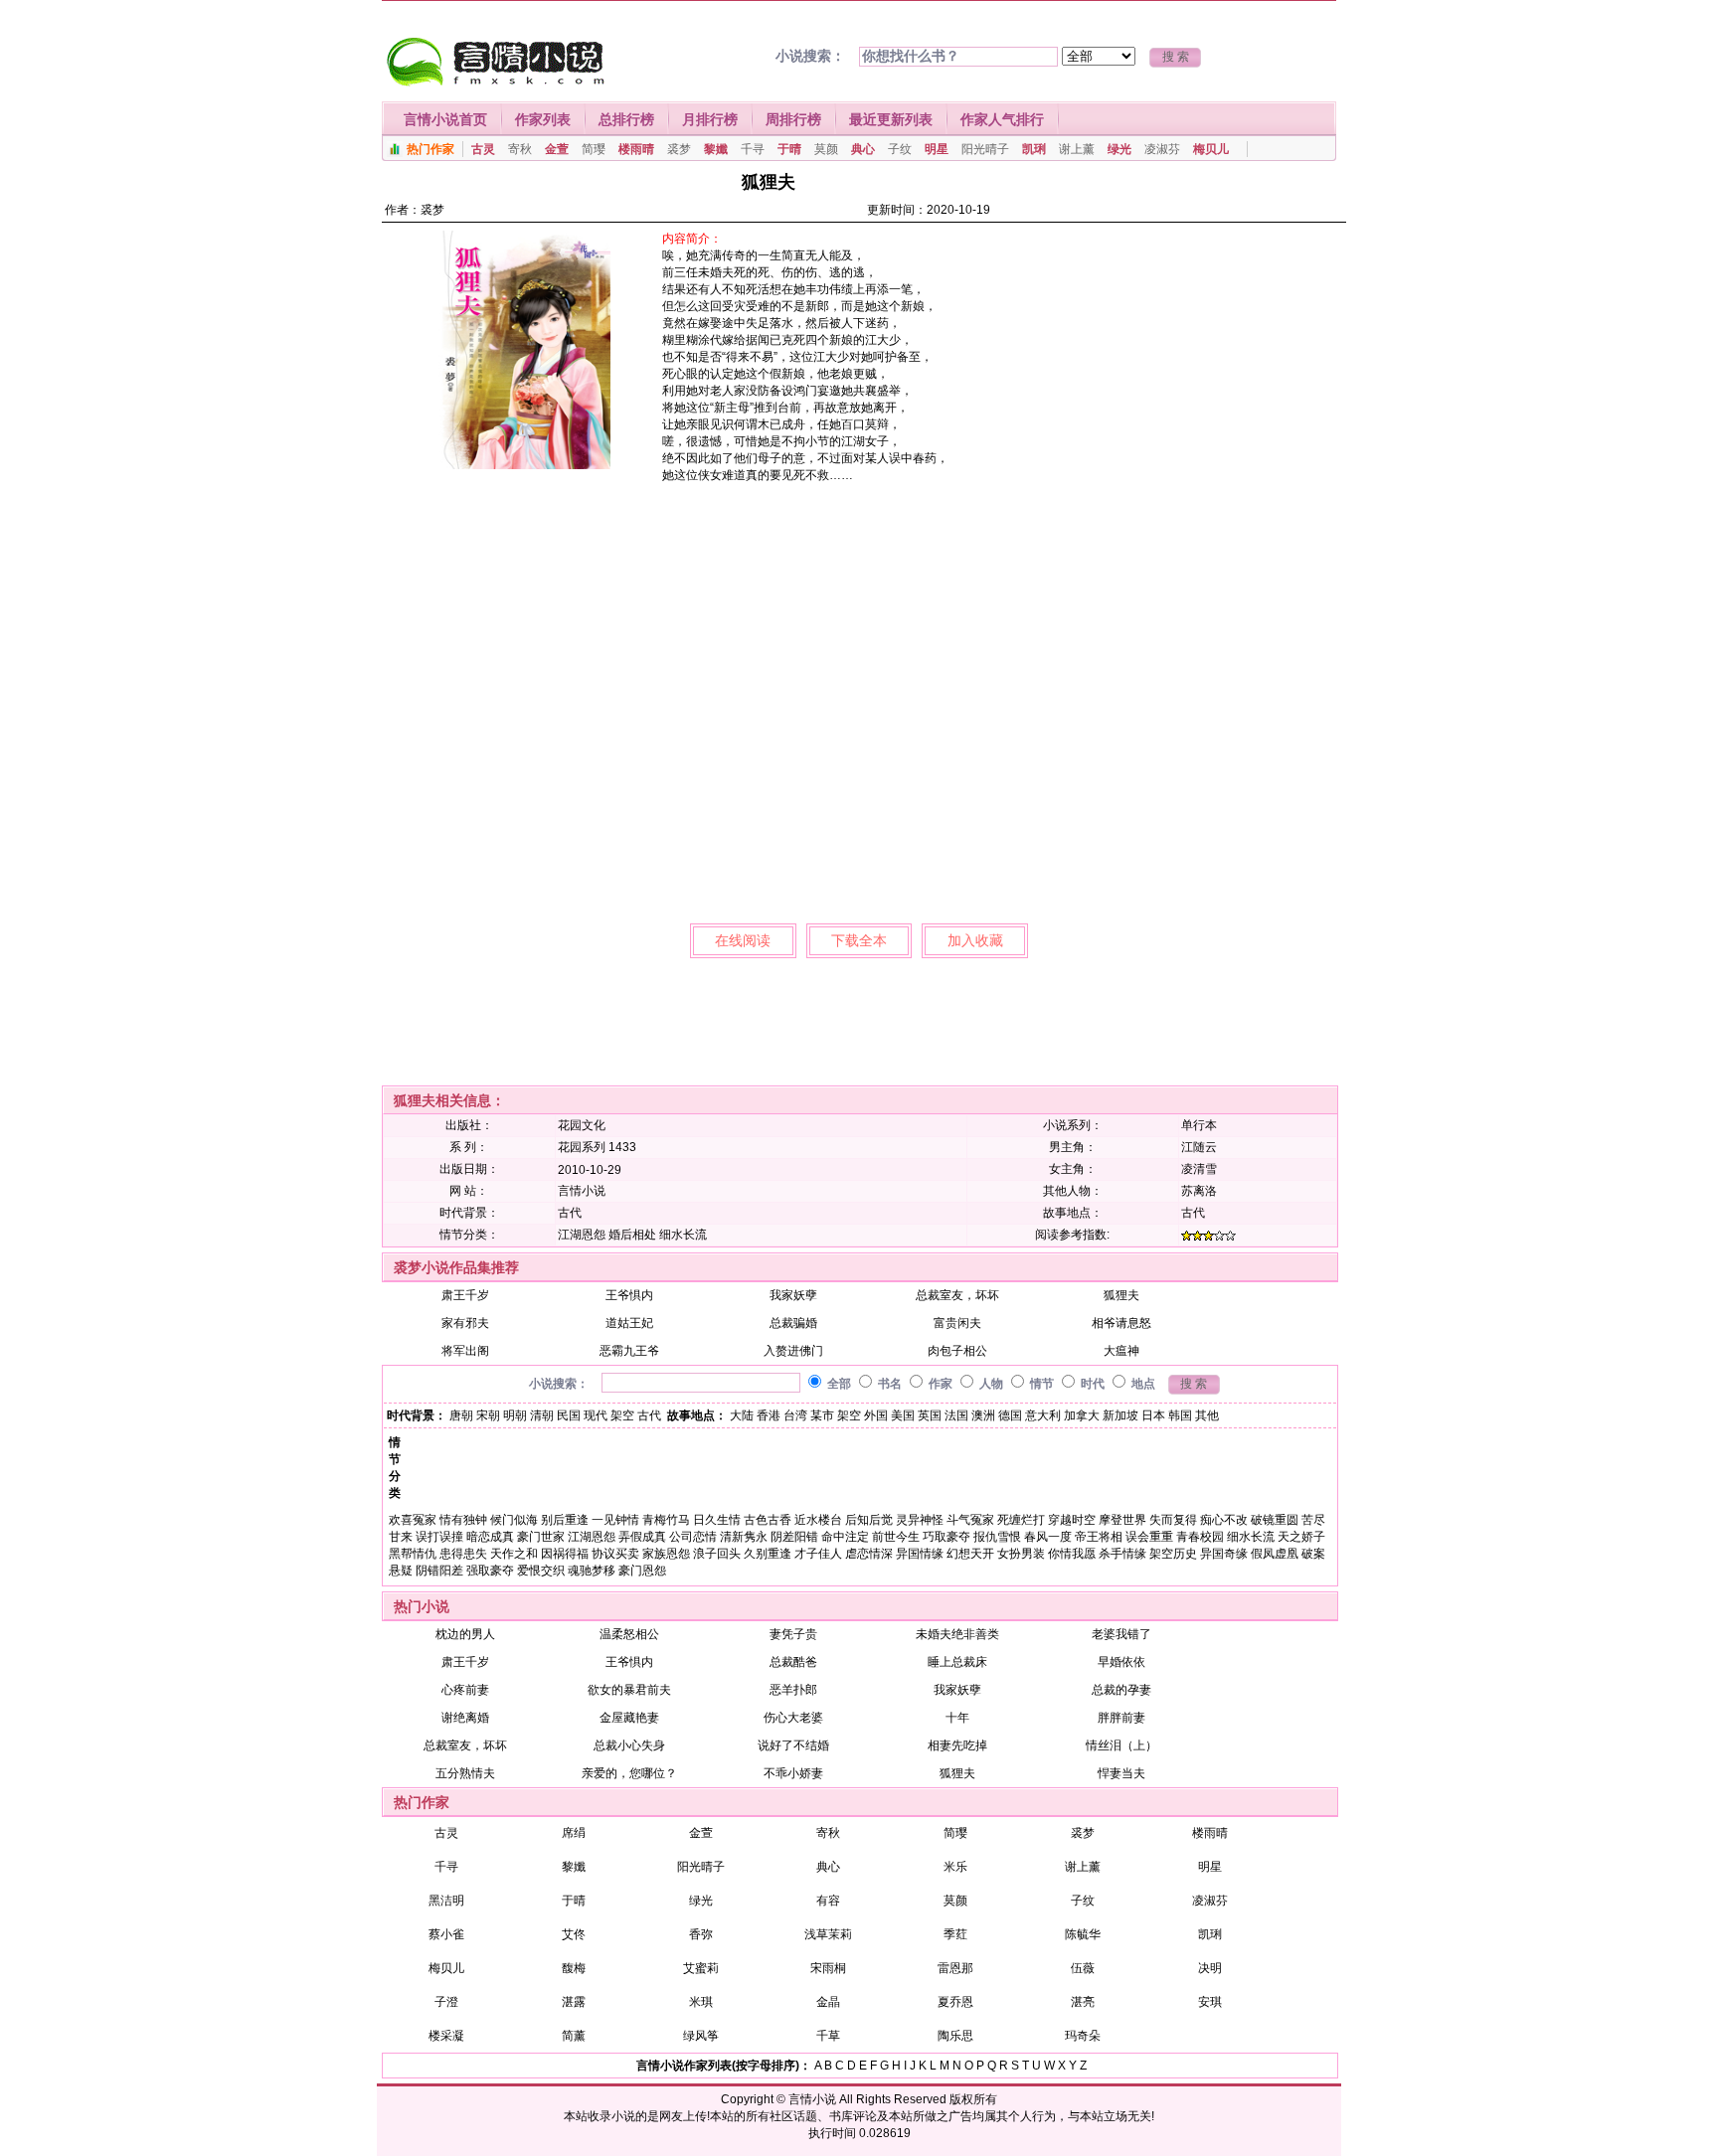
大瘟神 (1121, 1351)
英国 (930, 1415)
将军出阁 (465, 1351)
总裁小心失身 (629, 1745)
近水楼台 (818, 1520)
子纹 (900, 149)
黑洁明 (446, 1901)
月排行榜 (710, 119)
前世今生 (896, 1537)
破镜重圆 (1275, 1520)
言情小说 (812, 2099)
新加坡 (1120, 1415)
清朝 (542, 1415)
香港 (769, 1415)
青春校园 (1200, 1537)
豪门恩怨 (642, 1571)
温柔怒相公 (629, 1634)
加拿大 (1082, 1415)
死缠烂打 (1021, 1520)
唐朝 (461, 1415)
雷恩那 (955, 1968)
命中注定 (845, 1537)
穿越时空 (1072, 1520)
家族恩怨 (666, 1554)
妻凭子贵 (793, 1634)
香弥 (701, 1934)
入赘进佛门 (793, 1351)
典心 (863, 149)
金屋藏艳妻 (629, 1718)
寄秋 (520, 149)
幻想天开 (970, 1554)
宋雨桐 (828, 1968)
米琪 (701, 2002)
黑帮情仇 (413, 1554)
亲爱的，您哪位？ (629, 1773)
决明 (1210, 1968)
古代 (570, 1213)
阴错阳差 (439, 1571)
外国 (876, 1415)
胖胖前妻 (1121, 1718)
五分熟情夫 (465, 1773)
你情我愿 (1072, 1554)
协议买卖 (615, 1554)
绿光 (1119, 149)
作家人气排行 (1002, 119)
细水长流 (683, 1235)
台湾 (795, 1415)
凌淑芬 (1162, 149)
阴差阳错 (794, 1537)
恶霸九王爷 (629, 1351)
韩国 (1180, 1415)
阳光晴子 (985, 149)
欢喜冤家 (413, 1520)
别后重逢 (565, 1520)
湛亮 (1083, 2002)
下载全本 (859, 940)
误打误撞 (439, 1537)
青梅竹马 (666, 1520)
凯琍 (1034, 149)
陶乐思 (955, 2036)
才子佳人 (818, 1554)
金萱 (557, 149)
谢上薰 (1077, 149)
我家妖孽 (793, 1295)
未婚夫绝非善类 (957, 1634)
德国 (1010, 1415)
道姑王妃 (629, 1323)
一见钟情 (615, 1520)
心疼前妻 (465, 1690)
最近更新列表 (891, 119)
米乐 (955, 1867)
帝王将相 (1099, 1537)
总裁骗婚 (793, 1323)
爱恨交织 (541, 1571)
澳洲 (983, 1415)
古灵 (483, 149)
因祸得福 (565, 1554)
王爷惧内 (629, 1295)
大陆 (742, 1415)
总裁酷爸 (793, 1662)
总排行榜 (626, 119)
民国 (569, 1415)
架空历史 (1173, 1554)
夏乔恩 (955, 2002)
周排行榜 (793, 119)
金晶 (828, 2002)
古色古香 (768, 1520)
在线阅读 (743, 940)
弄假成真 (642, 1537)
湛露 (574, 2002)
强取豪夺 (490, 1571)
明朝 (515, 1415)
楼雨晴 (636, 149)
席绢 (574, 1833)
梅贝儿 (1211, 149)
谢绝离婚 (465, 1718)
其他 (1207, 1415)
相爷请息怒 (1121, 1323)
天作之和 (514, 1554)
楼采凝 (446, 2036)
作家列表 (543, 119)
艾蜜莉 (701, 1968)
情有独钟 (463, 1520)
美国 (903, 1415)
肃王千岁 (465, 1295)
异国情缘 (920, 1554)
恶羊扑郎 (793, 1690)
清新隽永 (744, 1537)
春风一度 (1048, 1537)
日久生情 (717, 1520)
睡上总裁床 (957, 1662)
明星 (937, 149)
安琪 (1210, 2002)
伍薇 (1083, 1968)
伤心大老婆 (793, 1718)
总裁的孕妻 (1121, 1690)
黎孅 (716, 149)
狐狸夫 (1121, 1295)
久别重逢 (768, 1554)
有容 (828, 1901)
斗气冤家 (970, 1520)
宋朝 (488, 1415)
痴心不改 (1224, 1520)
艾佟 (574, 1934)
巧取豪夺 (946, 1537)
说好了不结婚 (793, 1745)
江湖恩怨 (582, 1235)
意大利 (1043, 1415)
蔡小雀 (446, 1934)
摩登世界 (1122, 1520)
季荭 (955, 1934)
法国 (956, 1415)
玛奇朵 (1083, 2036)
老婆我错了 (1121, 1634)
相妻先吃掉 (957, 1745)
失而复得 (1173, 1520)
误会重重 (1149, 1537)
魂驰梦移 (592, 1571)
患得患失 (463, 1554)
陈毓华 (1083, 1934)
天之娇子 (1301, 1537)
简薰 (574, 2036)
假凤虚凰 (1275, 1554)
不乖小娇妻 (793, 1773)
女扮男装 (1021, 1554)
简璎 (594, 149)
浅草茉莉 (828, 1934)
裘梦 (679, 149)
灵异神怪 (920, 1520)
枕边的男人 (465, 1634)
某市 (822, 1415)
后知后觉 (869, 1520)
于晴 (789, 149)
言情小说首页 (445, 119)
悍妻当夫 (1121, 1773)
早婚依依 (1121, 1662)
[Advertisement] (1176, 370)
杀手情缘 (1122, 1554)
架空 (622, 1415)
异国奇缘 (1224, 1554)
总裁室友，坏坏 (957, 1295)
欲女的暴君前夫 (629, 1690)
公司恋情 (693, 1537)
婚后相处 (632, 1235)
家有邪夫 (465, 1323)
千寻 (753, 149)
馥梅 (574, 1968)
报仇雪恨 (997, 1537)
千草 (828, 2036)
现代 (596, 1415)
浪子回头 (717, 1554)
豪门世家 (541, 1537)
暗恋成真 (490, 1537)
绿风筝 (701, 2036)
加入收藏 (975, 940)
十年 (957, 1718)
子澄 (446, 2002)
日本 (1153, 1415)
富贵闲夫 (957, 1323)
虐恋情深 (869, 1554)
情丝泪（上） (1121, 1745)
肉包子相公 (957, 1351)
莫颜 (826, 149)
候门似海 (514, 1520)
